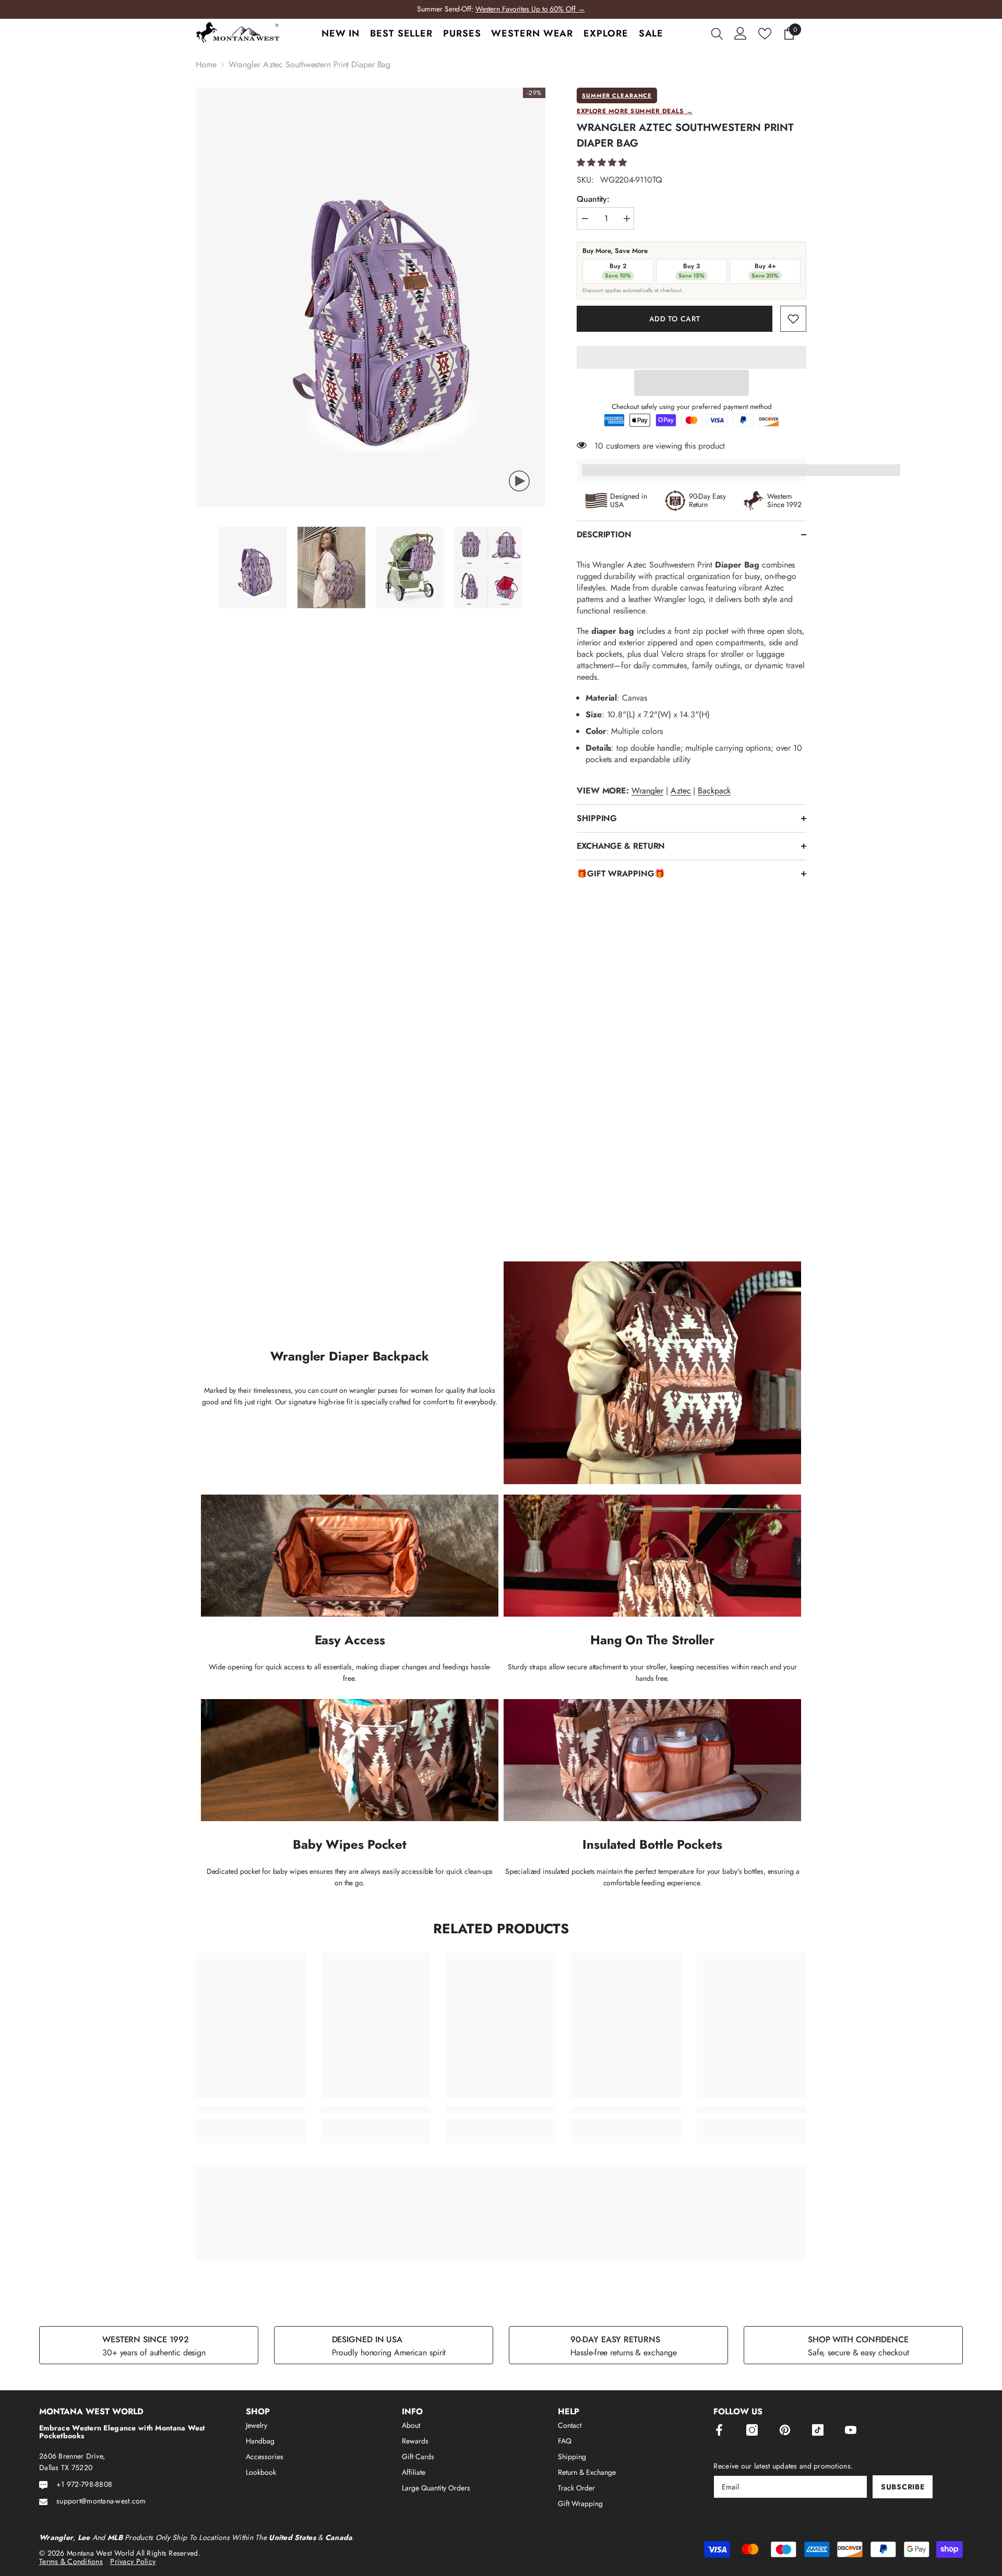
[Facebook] (719, 2430)
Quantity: (593, 199)
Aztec (681, 791)
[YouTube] (851, 2430)
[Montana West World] (501, 2213)
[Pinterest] (785, 2430)
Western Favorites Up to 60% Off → (530, 9)
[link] (793, 319)
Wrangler (647, 791)
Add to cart (674, 319)
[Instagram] (752, 2430)
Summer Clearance (617, 95)
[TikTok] (818, 2430)
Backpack (714, 791)
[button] (602, 162)
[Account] (741, 33)
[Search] (717, 33)
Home (206, 65)
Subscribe (903, 2487)
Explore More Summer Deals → (635, 111)
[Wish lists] (765, 34)
